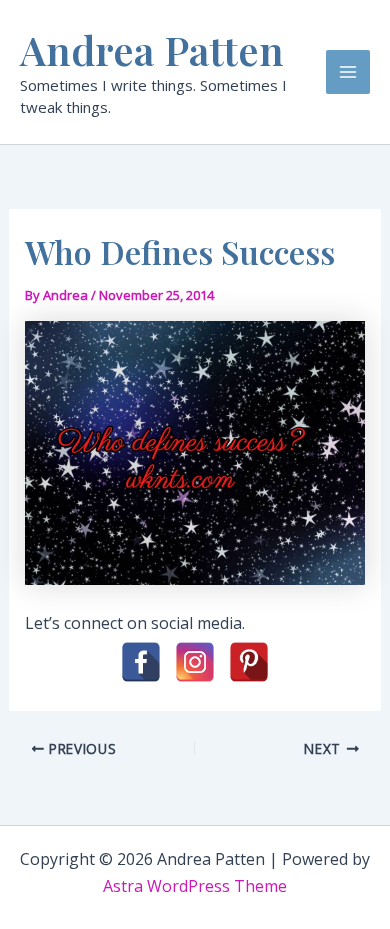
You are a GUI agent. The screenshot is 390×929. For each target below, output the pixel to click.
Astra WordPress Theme (195, 886)
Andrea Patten (152, 49)
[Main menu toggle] (348, 72)
